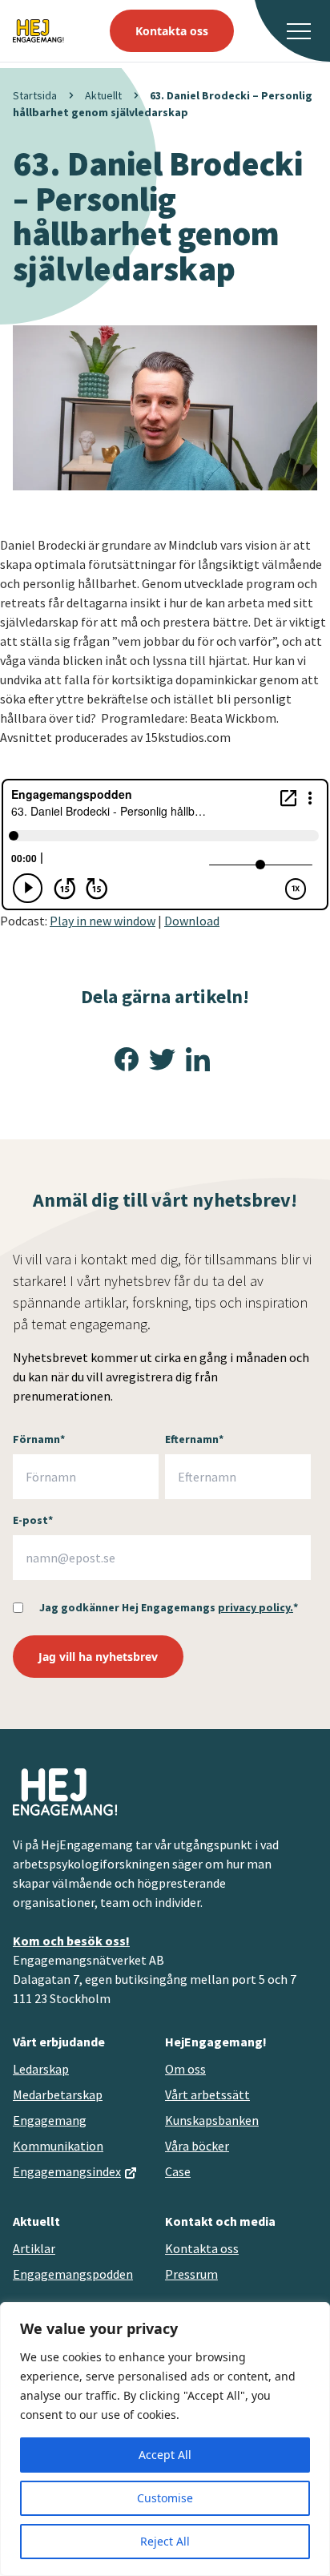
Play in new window (103, 921)
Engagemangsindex (67, 2171)
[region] (165, 2439)
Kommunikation (58, 2146)
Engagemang (50, 2120)
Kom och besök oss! (71, 1941)
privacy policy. (256, 1607)
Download (192, 921)
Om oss (185, 2069)
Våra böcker (197, 2146)
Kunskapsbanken (212, 2120)
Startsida (35, 95)
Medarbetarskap (58, 2094)
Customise (165, 2498)
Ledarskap (41, 2069)
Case (178, 2171)
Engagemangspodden (73, 2274)
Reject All (165, 2541)
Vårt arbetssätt (207, 2094)
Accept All (165, 2455)
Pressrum (191, 2274)
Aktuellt (103, 95)
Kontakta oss (172, 31)
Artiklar (34, 2248)
